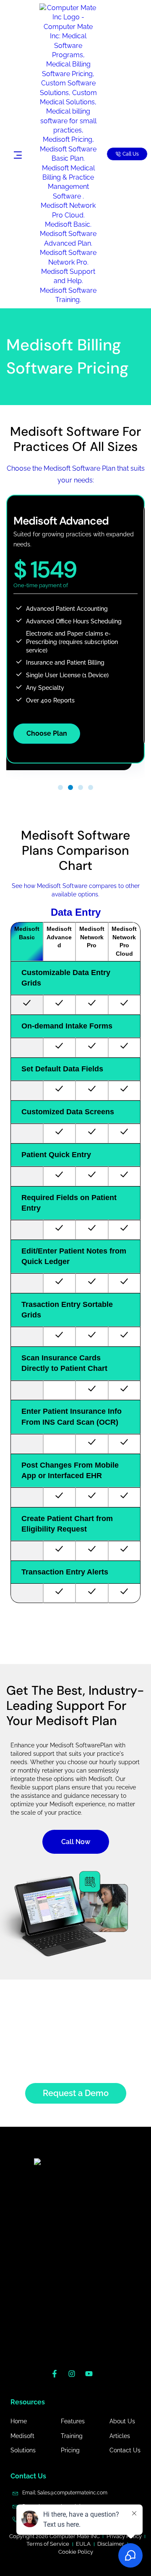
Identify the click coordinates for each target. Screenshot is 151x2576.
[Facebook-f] (58, 2377)
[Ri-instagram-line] (75, 2377)
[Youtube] (93, 2377)
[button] (60, 787)
